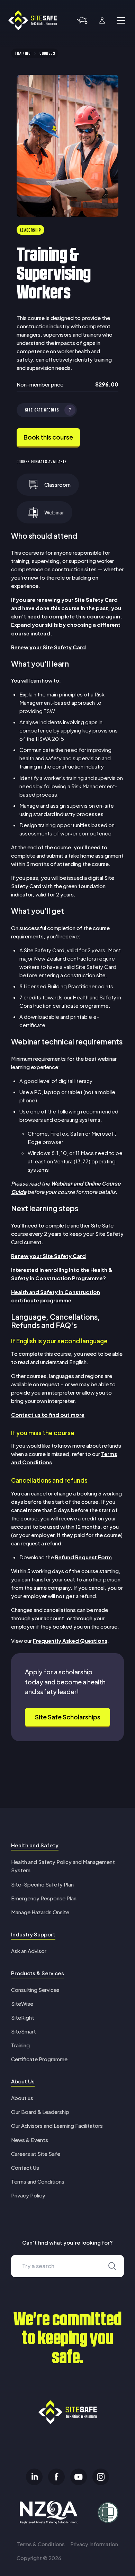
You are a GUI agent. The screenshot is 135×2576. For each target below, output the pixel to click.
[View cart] (82, 20)
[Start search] (112, 2266)
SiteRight (23, 2017)
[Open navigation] (121, 20)
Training (23, 53)
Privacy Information (94, 2544)
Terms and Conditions (38, 2181)
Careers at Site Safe (36, 2154)
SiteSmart (24, 2031)
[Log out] (102, 20)
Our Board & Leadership (40, 2112)
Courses (47, 53)
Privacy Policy (28, 2195)
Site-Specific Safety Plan (42, 1884)
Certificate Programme (39, 2059)
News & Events (30, 2140)
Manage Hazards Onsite (40, 1912)
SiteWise (22, 2003)
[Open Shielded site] (105, 2513)
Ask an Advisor (29, 1951)
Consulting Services (35, 1990)
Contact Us (25, 2167)
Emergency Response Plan (44, 1898)
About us (22, 2098)
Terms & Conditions (41, 2544)
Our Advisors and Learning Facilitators (57, 2126)
